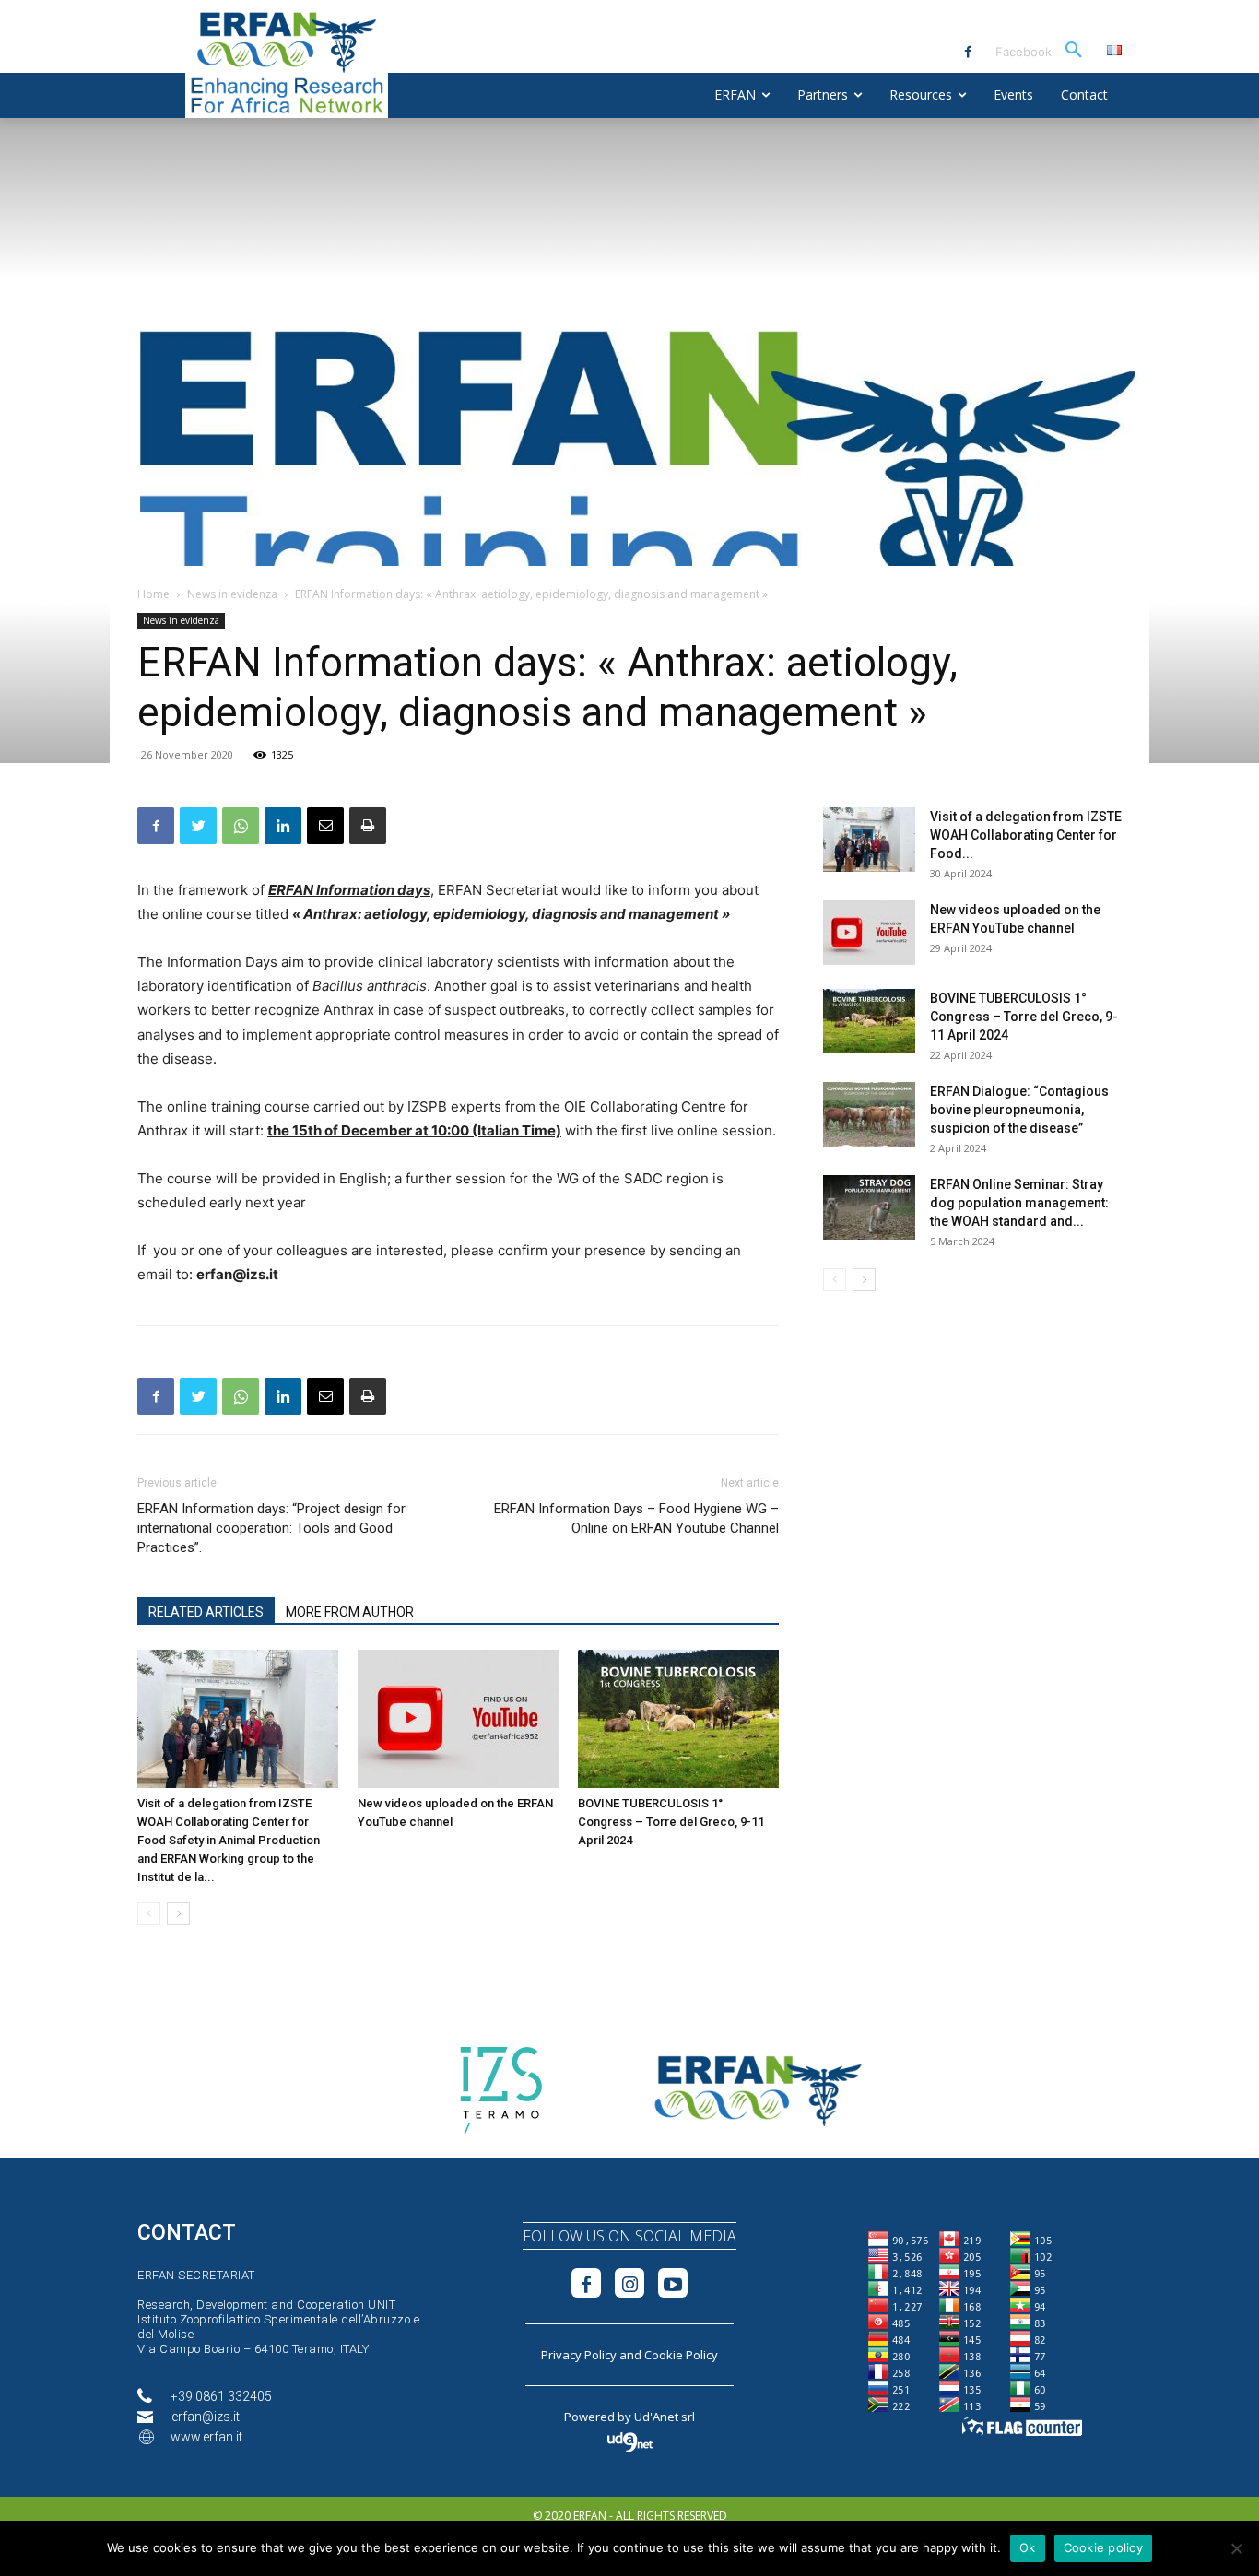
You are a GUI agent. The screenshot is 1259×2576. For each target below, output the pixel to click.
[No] (1236, 2548)
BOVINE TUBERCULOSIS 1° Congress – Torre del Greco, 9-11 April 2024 (671, 1822)
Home (153, 594)
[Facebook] (968, 52)
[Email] (325, 826)
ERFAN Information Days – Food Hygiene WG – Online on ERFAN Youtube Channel (636, 1518)
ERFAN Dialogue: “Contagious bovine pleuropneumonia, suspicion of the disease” (1019, 1110)
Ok (1028, 2547)
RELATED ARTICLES (206, 1612)
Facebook (1024, 52)
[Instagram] (629, 2283)
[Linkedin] (283, 826)
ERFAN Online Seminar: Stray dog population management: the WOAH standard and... (1019, 1203)
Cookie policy (1103, 2547)
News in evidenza (232, 594)
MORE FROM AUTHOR (350, 1612)
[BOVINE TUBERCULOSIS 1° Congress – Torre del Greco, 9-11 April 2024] (678, 1719)
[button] (1074, 51)
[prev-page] (149, 1914)
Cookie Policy (681, 2355)
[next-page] (178, 1914)
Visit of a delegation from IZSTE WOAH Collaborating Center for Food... (1026, 835)
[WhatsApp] (241, 826)
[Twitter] (198, 826)
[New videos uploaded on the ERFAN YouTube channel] (458, 1719)
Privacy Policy (579, 2355)
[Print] (368, 826)
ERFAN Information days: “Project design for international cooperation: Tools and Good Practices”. (271, 1528)
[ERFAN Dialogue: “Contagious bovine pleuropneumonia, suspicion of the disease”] (869, 1114)
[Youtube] (673, 2283)
